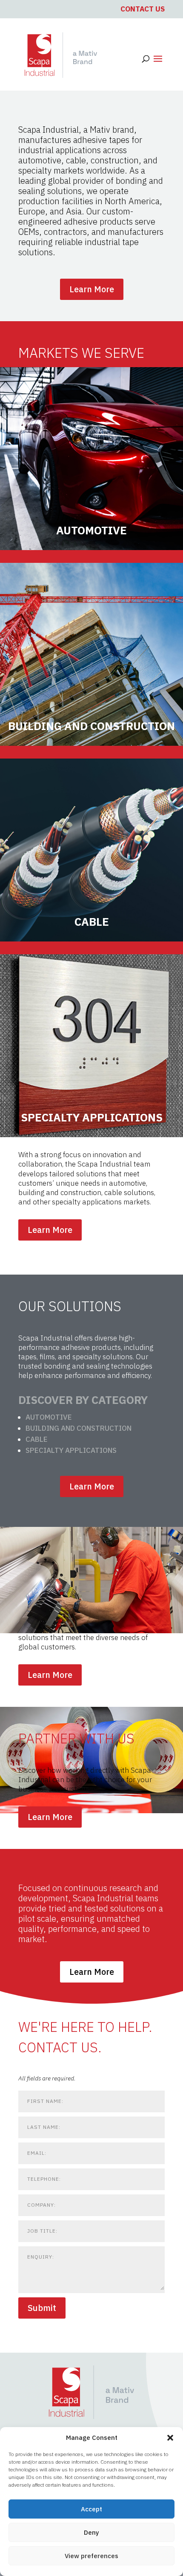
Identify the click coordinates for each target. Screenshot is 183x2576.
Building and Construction (79, 1428)
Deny (91, 2532)
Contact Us (143, 9)
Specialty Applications (71, 1450)
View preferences (91, 2556)
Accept (91, 2509)
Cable (37, 1439)
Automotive (49, 1417)
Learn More (92, 289)
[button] (170, 2438)
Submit (42, 2308)
